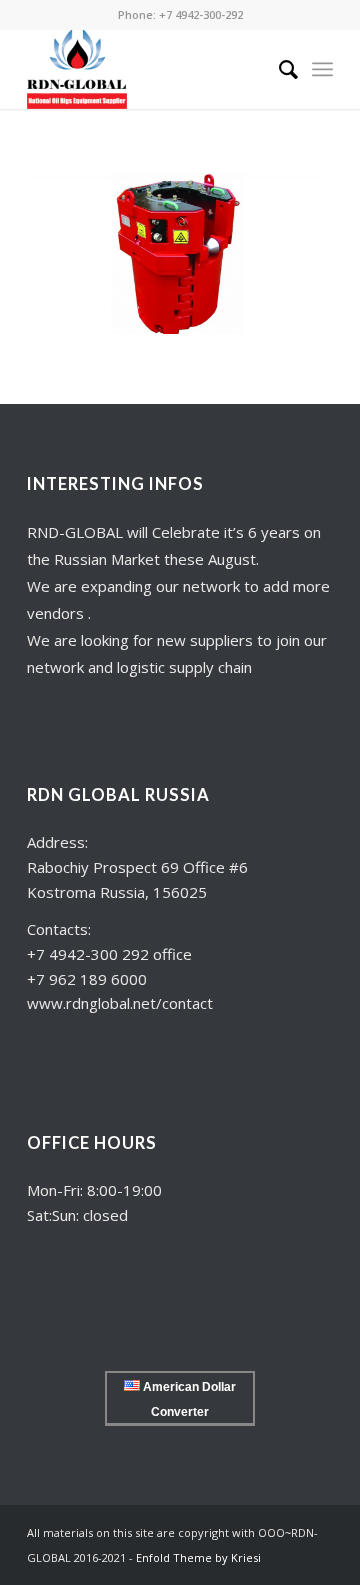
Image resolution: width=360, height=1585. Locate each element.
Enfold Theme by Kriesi (198, 1557)
